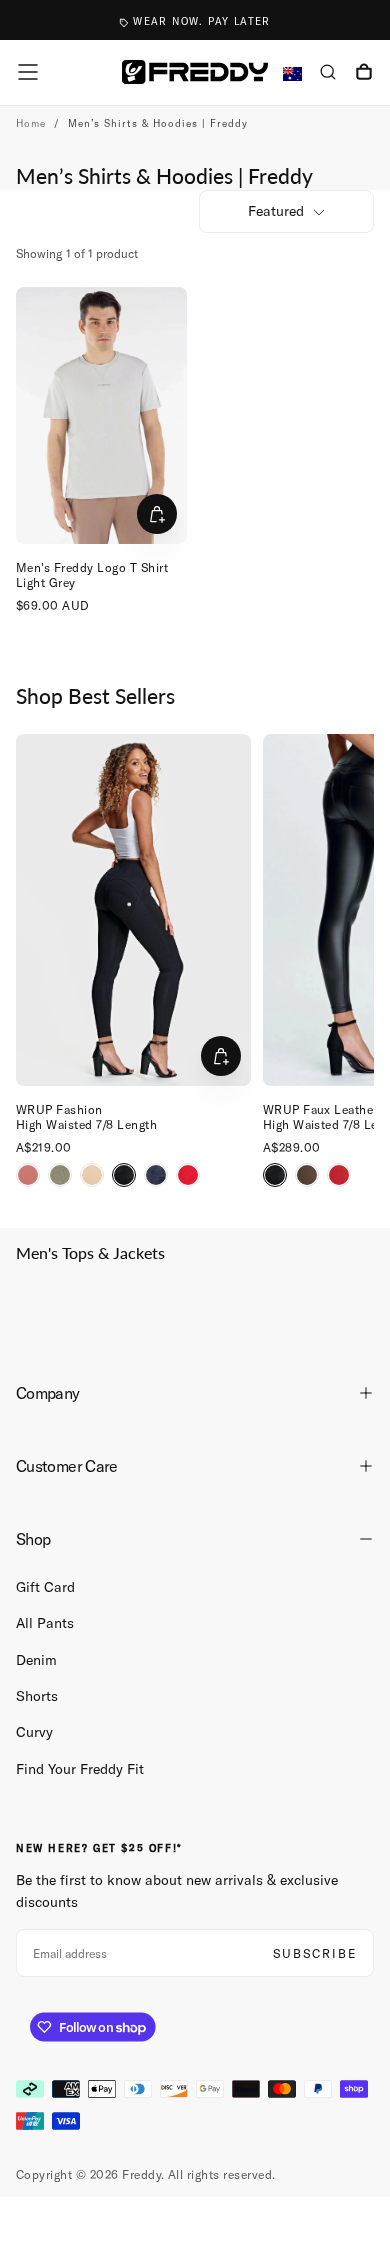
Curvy (34, 1732)
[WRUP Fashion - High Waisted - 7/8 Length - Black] (124, 1175)
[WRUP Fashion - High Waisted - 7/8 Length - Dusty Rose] (28, 1175)
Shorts (37, 1696)
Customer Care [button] (67, 1466)
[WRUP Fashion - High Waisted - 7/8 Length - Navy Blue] (156, 1175)
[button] (28, 72)
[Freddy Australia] (195, 71)
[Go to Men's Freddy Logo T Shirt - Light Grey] (101, 415)
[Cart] (364, 74)
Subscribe (315, 1953)
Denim (36, 1660)
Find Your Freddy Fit (80, 1769)
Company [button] (48, 1393)
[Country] (292, 74)
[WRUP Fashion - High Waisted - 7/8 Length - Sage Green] (60, 1175)
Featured (276, 211)
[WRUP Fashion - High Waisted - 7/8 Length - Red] (188, 1175)
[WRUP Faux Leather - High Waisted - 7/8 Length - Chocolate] (307, 1175)
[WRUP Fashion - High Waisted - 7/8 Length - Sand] (92, 1175)
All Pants (45, 1623)
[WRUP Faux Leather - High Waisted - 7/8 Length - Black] (275, 1175)
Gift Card (45, 1587)
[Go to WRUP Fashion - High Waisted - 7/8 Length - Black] (133, 910)
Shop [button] (33, 1539)
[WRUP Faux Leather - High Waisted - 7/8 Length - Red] (339, 1175)
